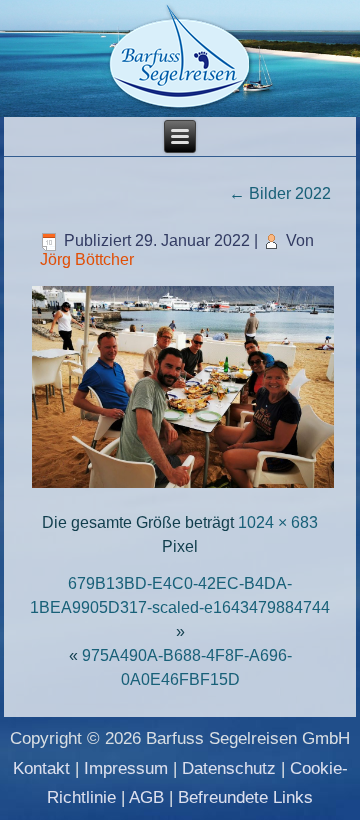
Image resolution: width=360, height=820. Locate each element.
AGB (146, 797)
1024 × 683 (278, 522)
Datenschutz (229, 768)
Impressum (126, 768)
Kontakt (41, 768)
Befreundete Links (245, 797)
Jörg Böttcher (87, 259)
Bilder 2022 (280, 193)
